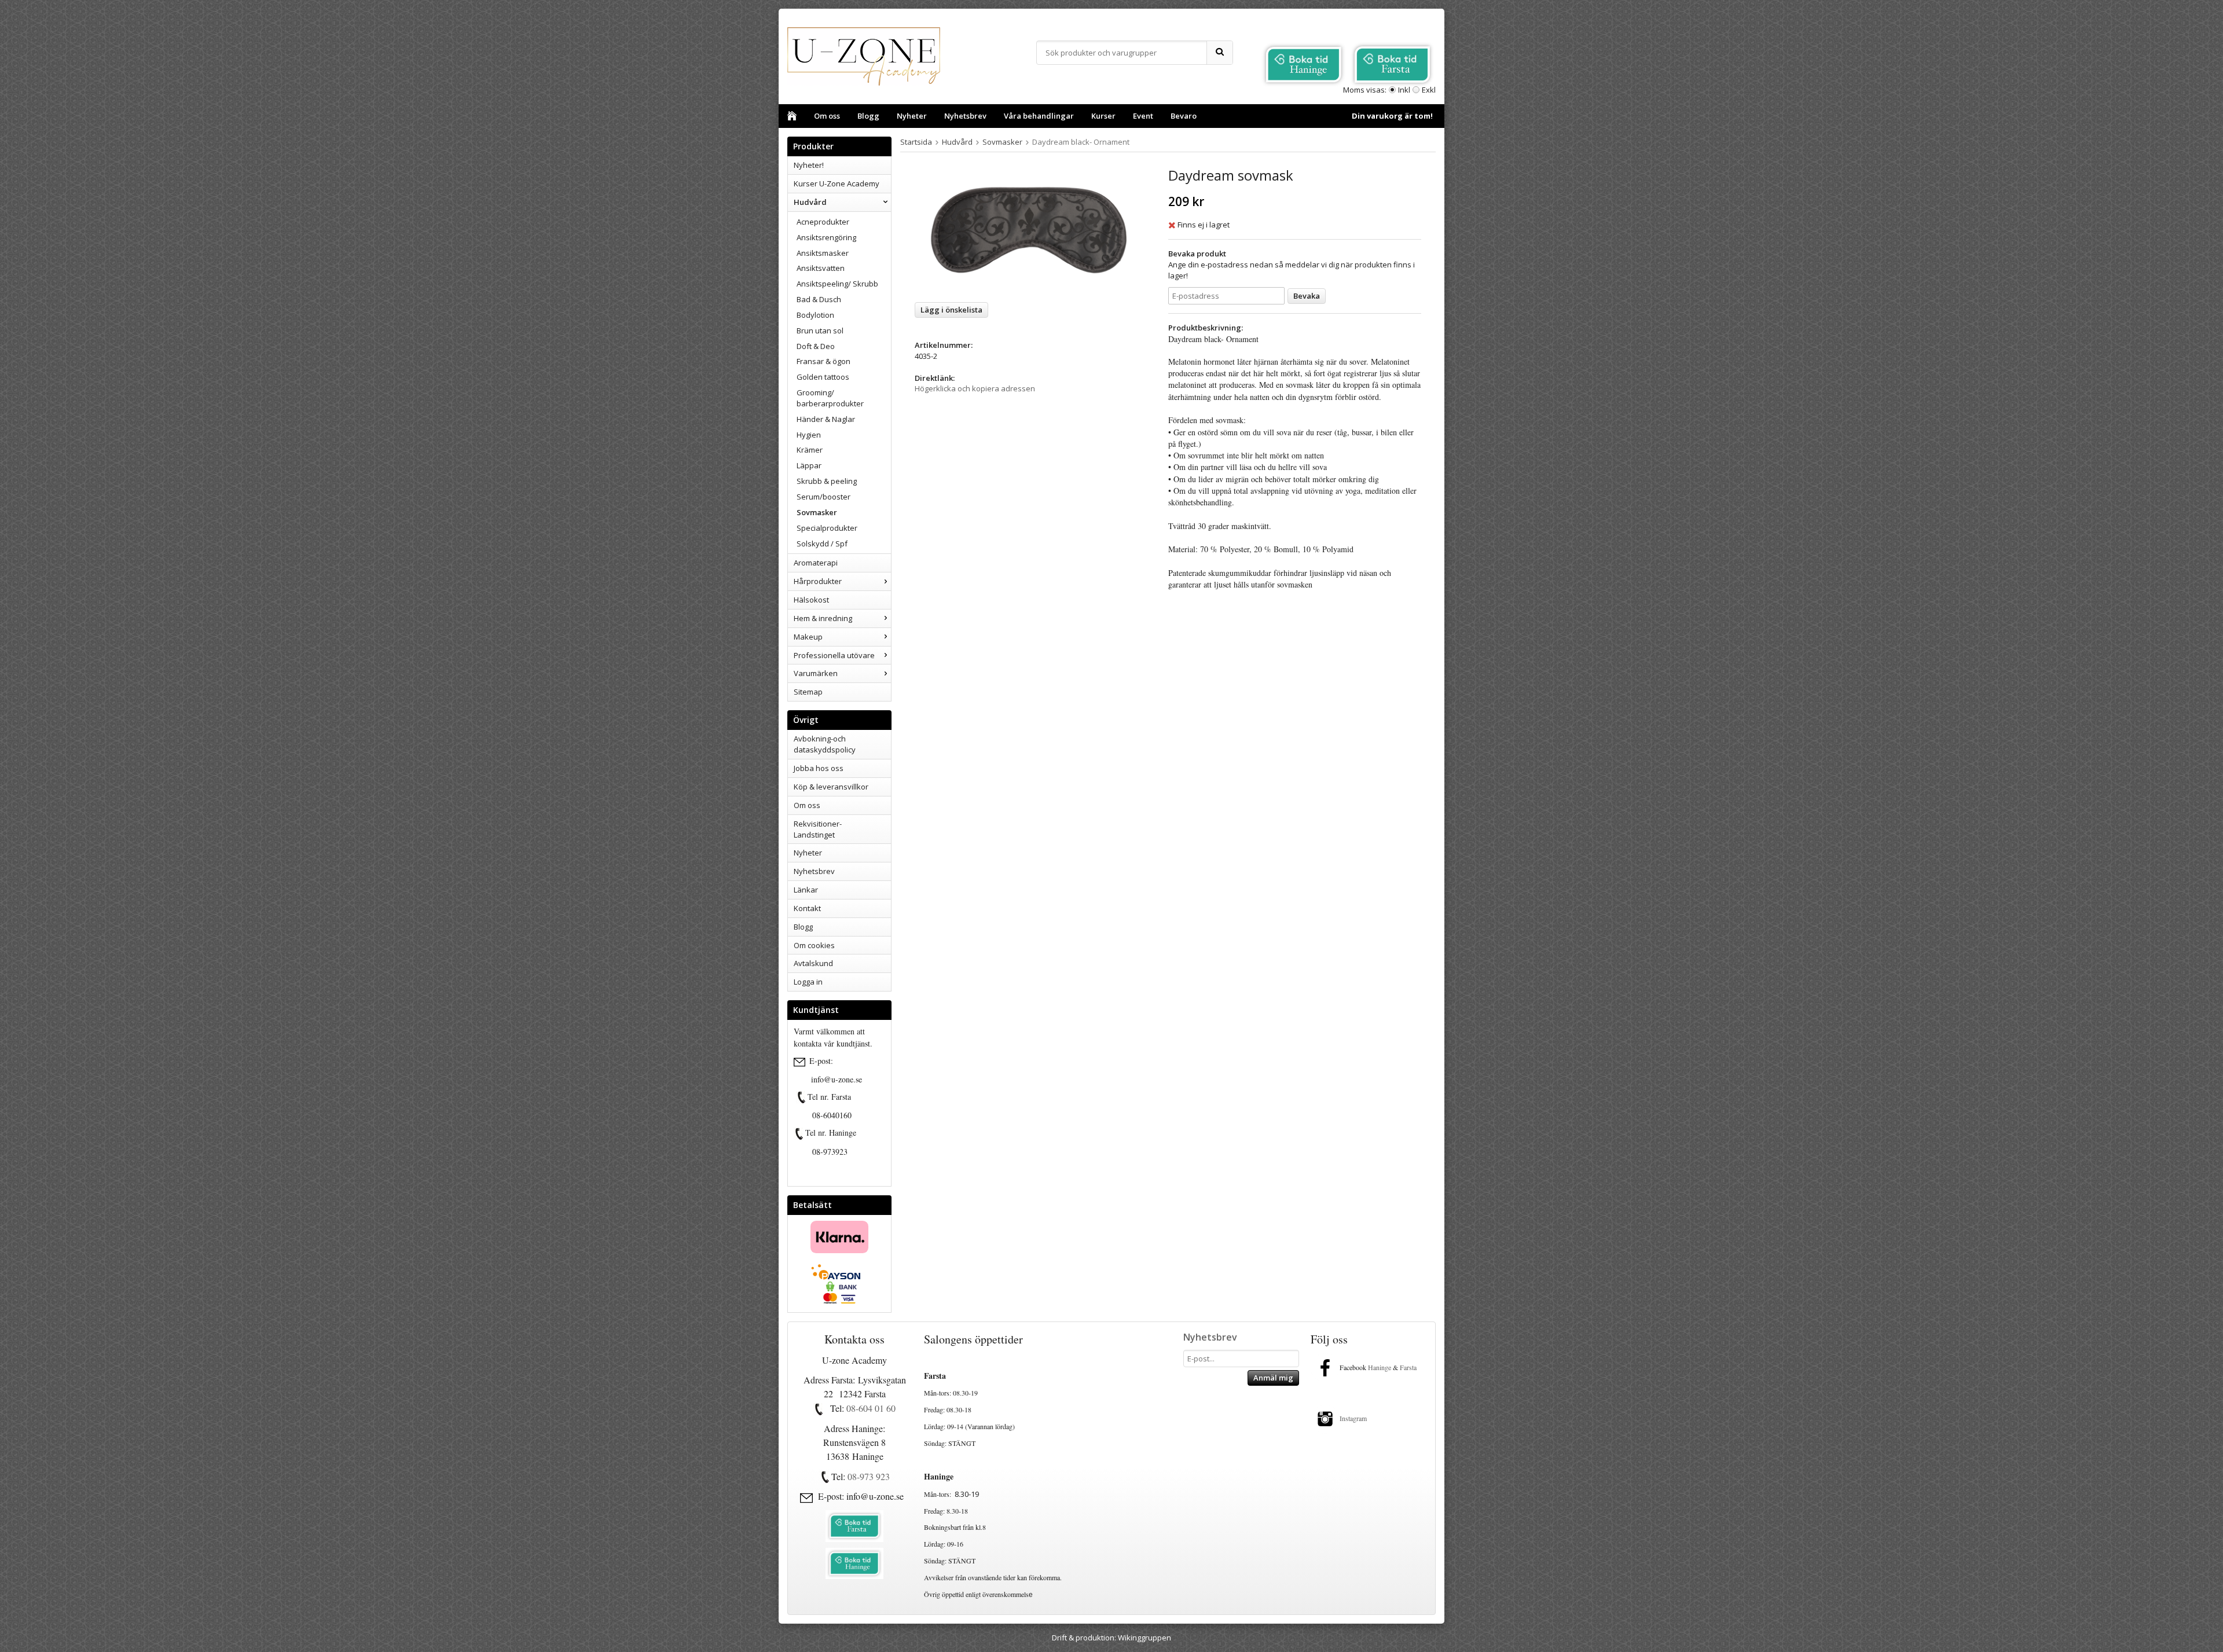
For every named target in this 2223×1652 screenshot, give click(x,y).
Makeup (808, 637)
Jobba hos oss (819, 768)
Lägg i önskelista (951, 310)
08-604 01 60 (871, 1408)
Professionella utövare (834, 655)
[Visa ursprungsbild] (802, 1097)
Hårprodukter (818, 581)
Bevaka (1307, 296)
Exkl (1429, 90)
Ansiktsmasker (823, 253)
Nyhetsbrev (965, 116)
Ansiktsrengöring (826, 237)
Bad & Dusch (819, 299)
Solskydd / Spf (822, 544)
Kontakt (807, 908)
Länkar (806, 890)
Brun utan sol (820, 331)
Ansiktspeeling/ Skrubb (837, 284)
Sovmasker (817, 512)
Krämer (810, 450)
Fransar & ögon (823, 361)
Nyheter (912, 116)
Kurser (1103, 116)
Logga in (808, 982)
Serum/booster (823, 497)
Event (1143, 116)
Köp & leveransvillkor (831, 787)
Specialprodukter (827, 528)
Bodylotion (815, 315)
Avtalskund (813, 963)
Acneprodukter (823, 222)
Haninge (1380, 1367)
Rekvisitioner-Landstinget (818, 829)
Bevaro (1184, 116)
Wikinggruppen (1144, 1638)
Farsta (1409, 1367)
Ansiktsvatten (821, 268)
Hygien (809, 435)
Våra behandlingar (1039, 116)
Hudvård (810, 202)
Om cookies (814, 945)
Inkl (1404, 90)
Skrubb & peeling (827, 481)
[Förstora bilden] (1029, 230)
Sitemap (808, 692)
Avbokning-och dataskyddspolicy (825, 744)
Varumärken (816, 673)
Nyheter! (809, 165)
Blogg (868, 116)
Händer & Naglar (826, 419)
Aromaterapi (816, 563)
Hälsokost (811, 600)
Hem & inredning (823, 618)
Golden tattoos (823, 377)
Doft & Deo (816, 346)
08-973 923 (869, 1476)
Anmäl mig (1273, 1378)
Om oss (827, 116)
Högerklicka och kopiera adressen (975, 388)
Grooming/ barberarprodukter (830, 398)
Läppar (809, 465)
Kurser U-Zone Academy (837, 183)
